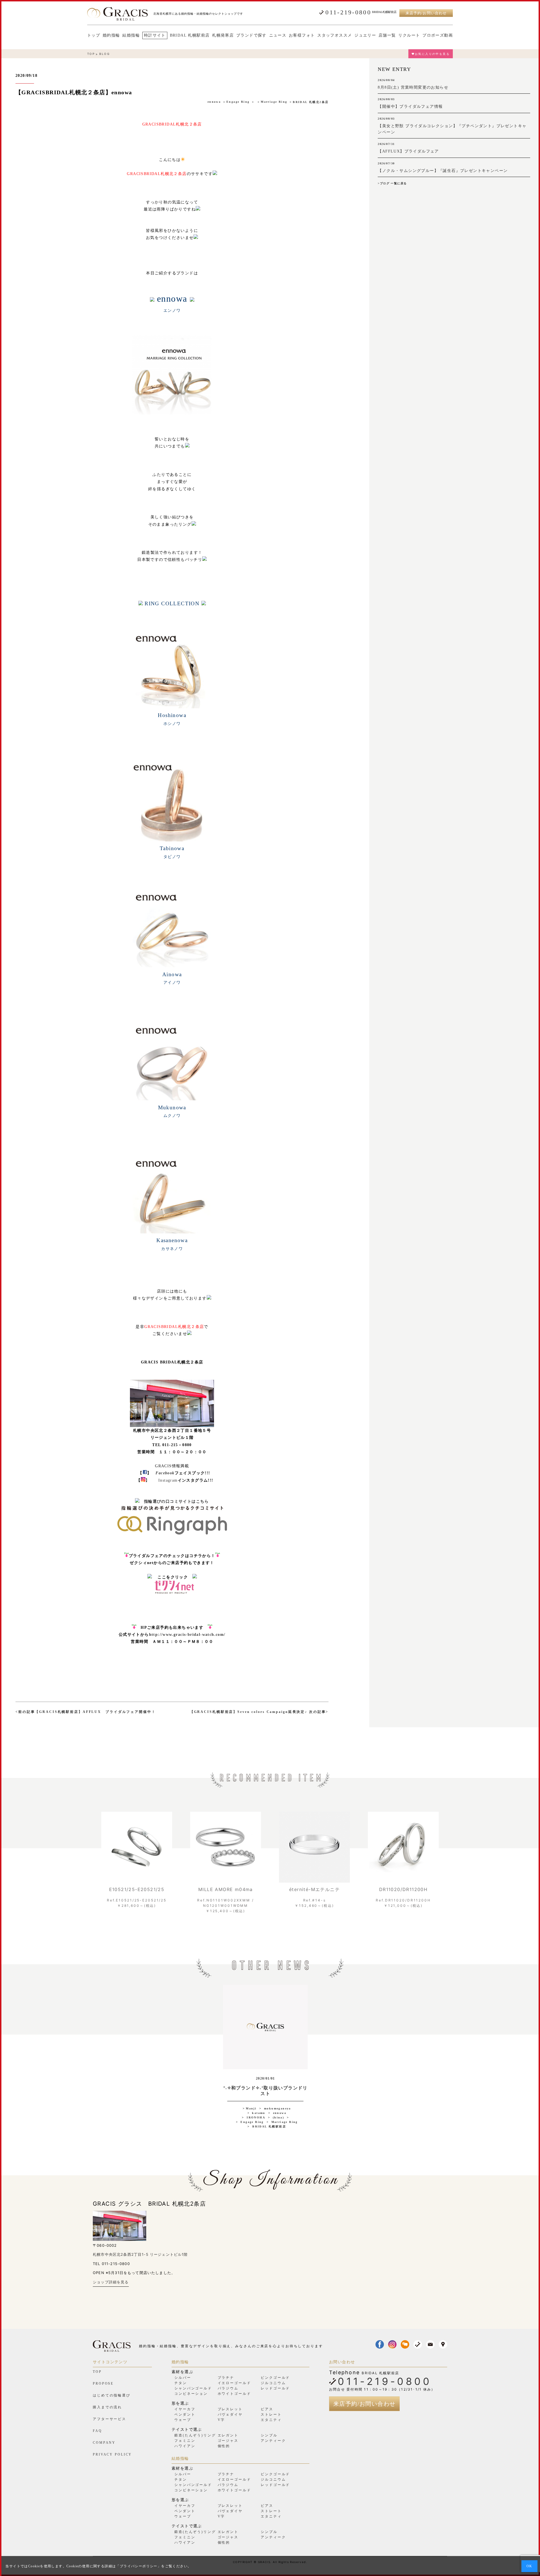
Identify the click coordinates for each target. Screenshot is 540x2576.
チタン (181, 2383)
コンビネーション (191, 2394)
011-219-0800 (348, 12)
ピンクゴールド (275, 2378)
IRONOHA (256, 2117)
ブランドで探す (251, 35)
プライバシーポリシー (139, 2566)
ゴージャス (228, 2441)
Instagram (168, 1480)
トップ (94, 35)
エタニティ (271, 2420)
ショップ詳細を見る (111, 2282)
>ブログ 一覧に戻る (392, 183)
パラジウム (228, 2388)
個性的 (224, 2446)
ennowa (214, 102)
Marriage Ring (274, 102)
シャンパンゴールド (193, 2388)
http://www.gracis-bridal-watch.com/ (187, 1635)
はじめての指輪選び (112, 2395)
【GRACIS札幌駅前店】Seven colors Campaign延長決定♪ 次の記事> (259, 1712)
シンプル (269, 2435)
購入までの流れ (107, 2407)
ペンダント (185, 2414)
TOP (91, 54)
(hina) (278, 2117)
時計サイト (155, 35)
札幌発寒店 (223, 35)
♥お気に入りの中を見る (431, 54)
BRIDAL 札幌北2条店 (311, 102)
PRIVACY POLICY (112, 2454)
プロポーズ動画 (438, 35)
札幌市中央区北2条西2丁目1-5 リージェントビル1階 (140, 2254)
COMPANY (104, 2443)
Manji (251, 2108)
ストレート (271, 2414)
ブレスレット (230, 2409)
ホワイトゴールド (234, 2394)
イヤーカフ (185, 2409)
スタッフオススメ (335, 35)
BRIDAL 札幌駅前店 (190, 35)
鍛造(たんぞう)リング (195, 2435)
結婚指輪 (131, 35)
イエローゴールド (234, 2383)
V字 (221, 2420)
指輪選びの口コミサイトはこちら (176, 1501)
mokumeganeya (278, 2108)
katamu (259, 2113)
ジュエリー (365, 35)
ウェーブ (183, 2420)
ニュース (278, 35)
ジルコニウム (273, 2383)
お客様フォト (302, 35)
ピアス (267, 2409)
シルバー (183, 2378)
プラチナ (226, 2378)
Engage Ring (238, 102)
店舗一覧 (387, 35)
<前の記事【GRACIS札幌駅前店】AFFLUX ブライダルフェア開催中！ (86, 1712)
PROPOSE (103, 2384)
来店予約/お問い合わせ (426, 13)
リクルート (409, 35)
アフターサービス (110, 2419)
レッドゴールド (275, 2388)
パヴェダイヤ (230, 2414)
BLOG (105, 54)
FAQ (97, 2431)
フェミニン (185, 2441)
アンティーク (273, 2441)
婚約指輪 (111, 35)
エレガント (228, 2435)
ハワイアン (185, 2446)
